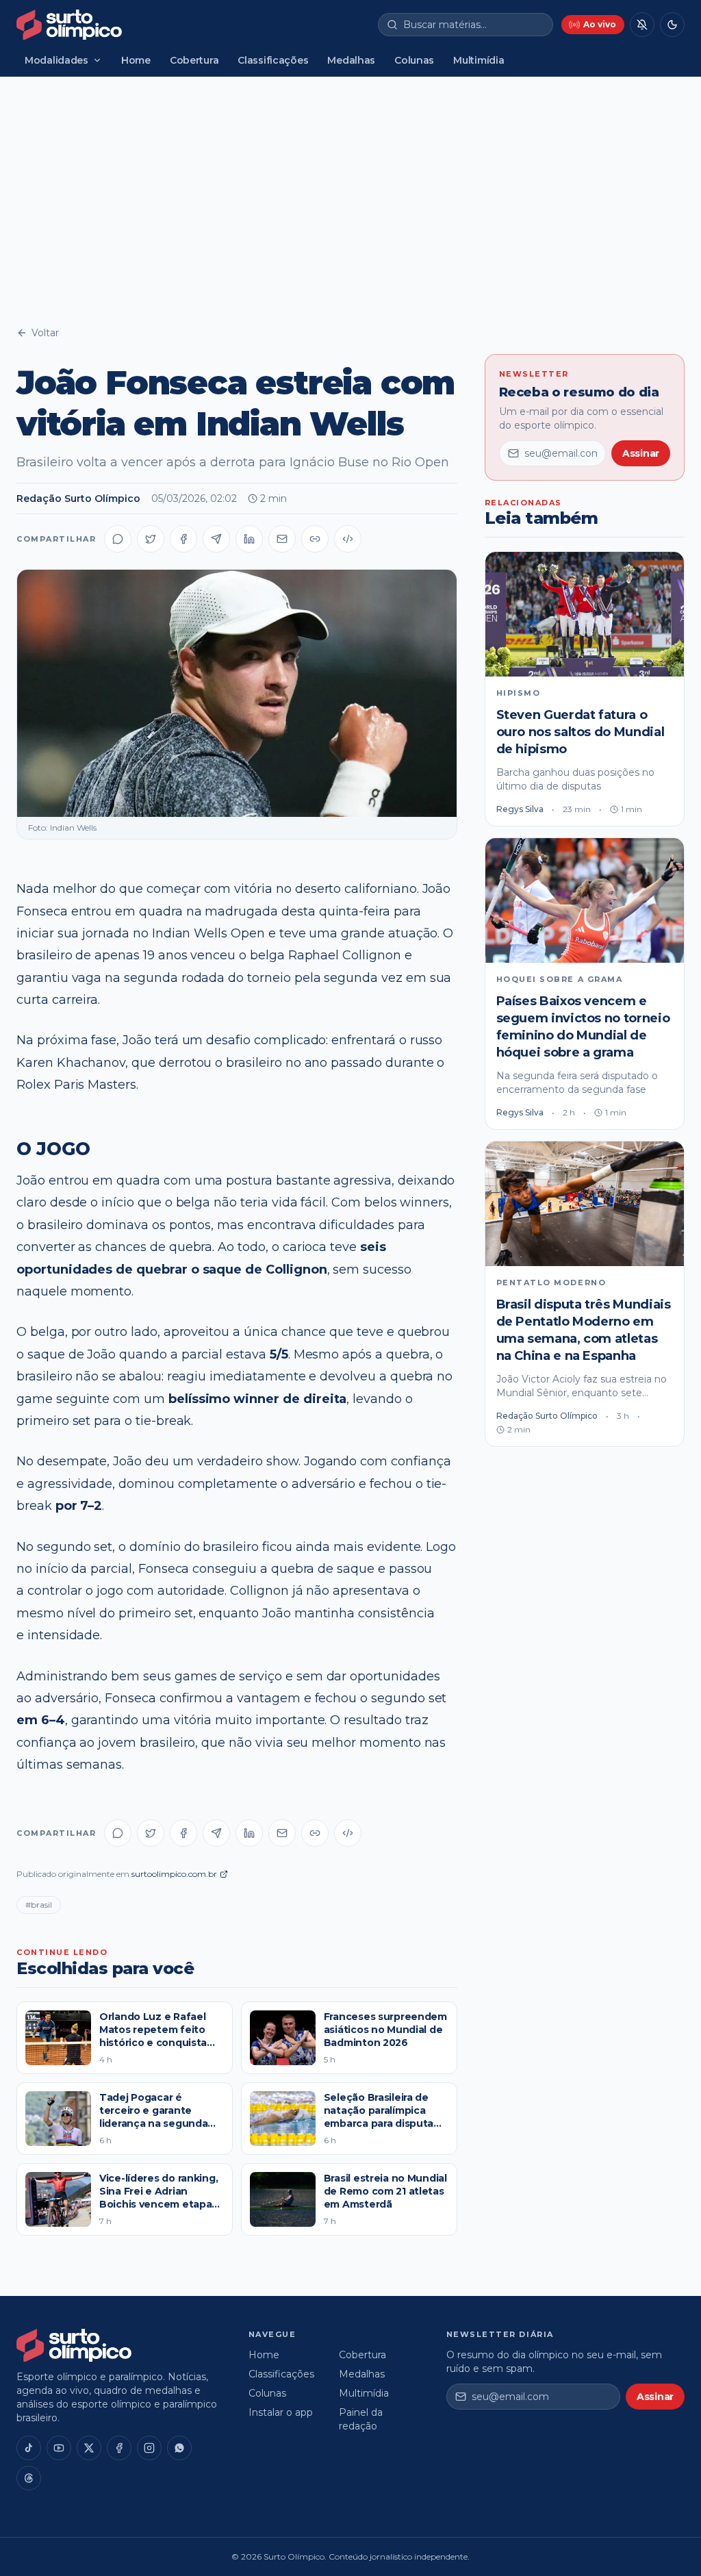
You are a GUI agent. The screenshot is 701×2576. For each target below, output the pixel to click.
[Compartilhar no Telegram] (216, 539)
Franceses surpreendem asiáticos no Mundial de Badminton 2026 (385, 2030)
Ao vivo (600, 24)
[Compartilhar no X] (151, 539)
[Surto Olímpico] (69, 25)
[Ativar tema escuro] (672, 25)
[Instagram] (149, 2448)
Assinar (641, 453)
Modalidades (56, 60)
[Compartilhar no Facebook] (183, 539)
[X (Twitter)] (89, 2448)
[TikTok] (29, 2448)
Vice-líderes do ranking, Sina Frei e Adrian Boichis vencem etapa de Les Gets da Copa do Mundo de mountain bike (160, 2211)
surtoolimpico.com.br (174, 1874)
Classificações (273, 60)
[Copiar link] (315, 539)
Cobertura (194, 60)
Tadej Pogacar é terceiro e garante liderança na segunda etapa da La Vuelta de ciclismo (155, 2124)
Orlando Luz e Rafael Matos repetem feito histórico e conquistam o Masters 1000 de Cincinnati (158, 2043)
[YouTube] (59, 2448)
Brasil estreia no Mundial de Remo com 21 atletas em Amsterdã (385, 2192)
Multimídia (479, 60)
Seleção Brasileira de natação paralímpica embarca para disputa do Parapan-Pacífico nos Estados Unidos (385, 2124)
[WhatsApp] (179, 2448)
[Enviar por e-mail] (282, 539)
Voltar (45, 333)
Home (136, 60)
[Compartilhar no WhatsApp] (118, 539)
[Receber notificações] (642, 25)
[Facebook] (119, 2448)
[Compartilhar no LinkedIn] (249, 539)
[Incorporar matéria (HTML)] (348, 539)
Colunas (414, 60)
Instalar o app (281, 2412)
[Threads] (29, 2478)
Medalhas (351, 60)
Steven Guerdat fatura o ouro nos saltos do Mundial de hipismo (581, 732)
